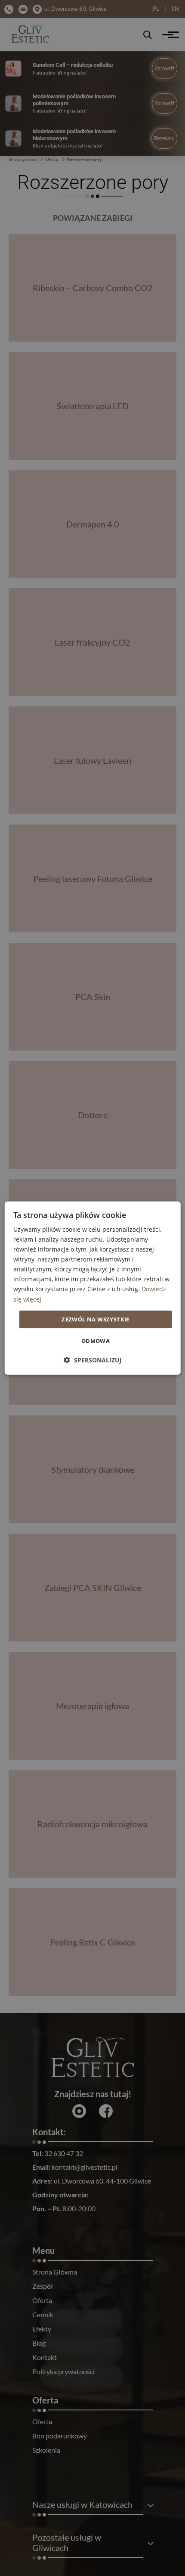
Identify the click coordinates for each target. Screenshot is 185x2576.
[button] (93, 1360)
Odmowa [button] (96, 1341)
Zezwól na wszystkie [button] (96, 1319)
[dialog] (93, 1288)
